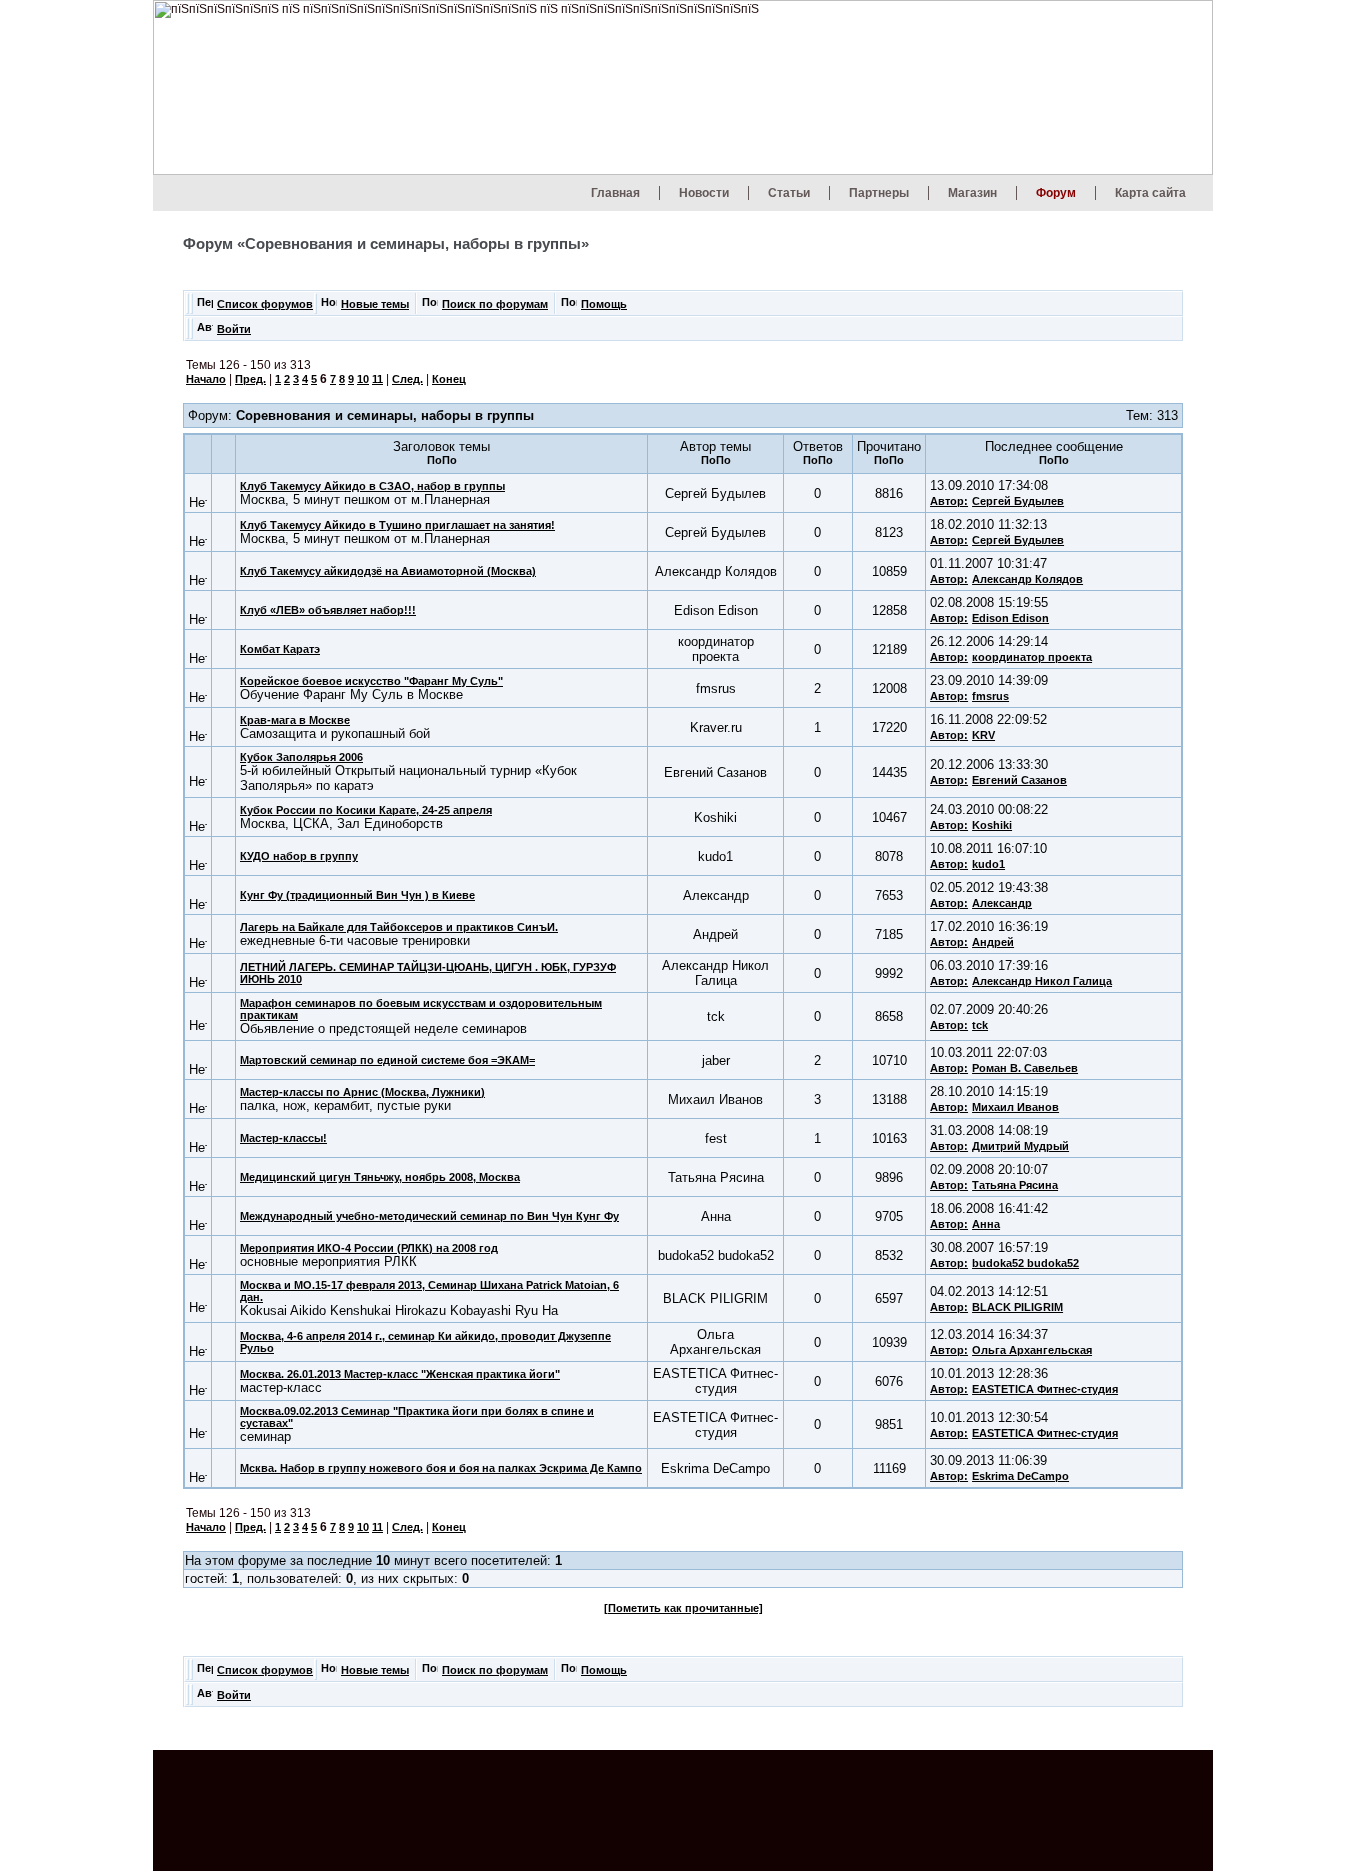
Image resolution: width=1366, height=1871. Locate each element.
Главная (615, 193)
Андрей (993, 942)
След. (407, 379)
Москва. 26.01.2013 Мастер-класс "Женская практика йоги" (400, 1374)
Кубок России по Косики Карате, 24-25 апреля (366, 810)
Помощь (604, 304)
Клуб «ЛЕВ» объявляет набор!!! (328, 610)
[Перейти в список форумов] (205, 308)
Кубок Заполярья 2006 (301, 757)
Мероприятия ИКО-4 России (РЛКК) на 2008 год (369, 1248)
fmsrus (990, 696)
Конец (449, 379)
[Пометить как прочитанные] (683, 1608)
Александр (1002, 903)
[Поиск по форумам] (430, 308)
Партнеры (879, 193)
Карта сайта (1150, 193)
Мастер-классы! (283, 1138)
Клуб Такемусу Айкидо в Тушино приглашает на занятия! (397, 525)
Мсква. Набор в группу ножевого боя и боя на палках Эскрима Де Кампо (441, 1468)
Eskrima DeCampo (1020, 1476)
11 (377, 379)
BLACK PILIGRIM (1017, 1307)
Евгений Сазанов (1019, 780)
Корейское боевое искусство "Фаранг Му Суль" (371, 681)
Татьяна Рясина (1015, 1185)
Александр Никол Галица (1042, 981)
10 (363, 379)
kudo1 (988, 864)
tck (980, 1025)
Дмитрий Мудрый (1020, 1146)
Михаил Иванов (1015, 1107)
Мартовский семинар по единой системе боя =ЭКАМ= (387, 1060)
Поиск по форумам (495, 304)
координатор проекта (1032, 657)
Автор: (949, 501)
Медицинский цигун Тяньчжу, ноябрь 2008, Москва (380, 1177)
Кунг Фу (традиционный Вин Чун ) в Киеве (357, 895)
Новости (704, 193)
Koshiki (992, 825)
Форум (1056, 193)
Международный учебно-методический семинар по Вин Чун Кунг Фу (429, 1216)
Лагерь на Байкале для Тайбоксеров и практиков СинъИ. (399, 927)
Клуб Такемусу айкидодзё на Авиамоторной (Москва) (388, 571)
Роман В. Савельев (1025, 1068)
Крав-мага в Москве (295, 720)
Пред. (250, 379)
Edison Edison (1010, 618)
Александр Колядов (1027, 579)
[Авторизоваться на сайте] (205, 333)
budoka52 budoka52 (1025, 1263)
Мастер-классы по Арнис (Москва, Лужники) (362, 1092)
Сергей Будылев (1018, 501)
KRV (983, 735)
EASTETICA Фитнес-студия (1045, 1389)
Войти (234, 329)
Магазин (972, 193)
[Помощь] (569, 308)
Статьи (789, 193)
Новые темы (375, 304)
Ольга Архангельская (1032, 1350)
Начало (206, 379)
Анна (986, 1224)
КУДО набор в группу (299, 856)
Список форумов (265, 304)
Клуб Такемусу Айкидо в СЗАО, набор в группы (372, 486)
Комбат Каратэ (280, 649)
